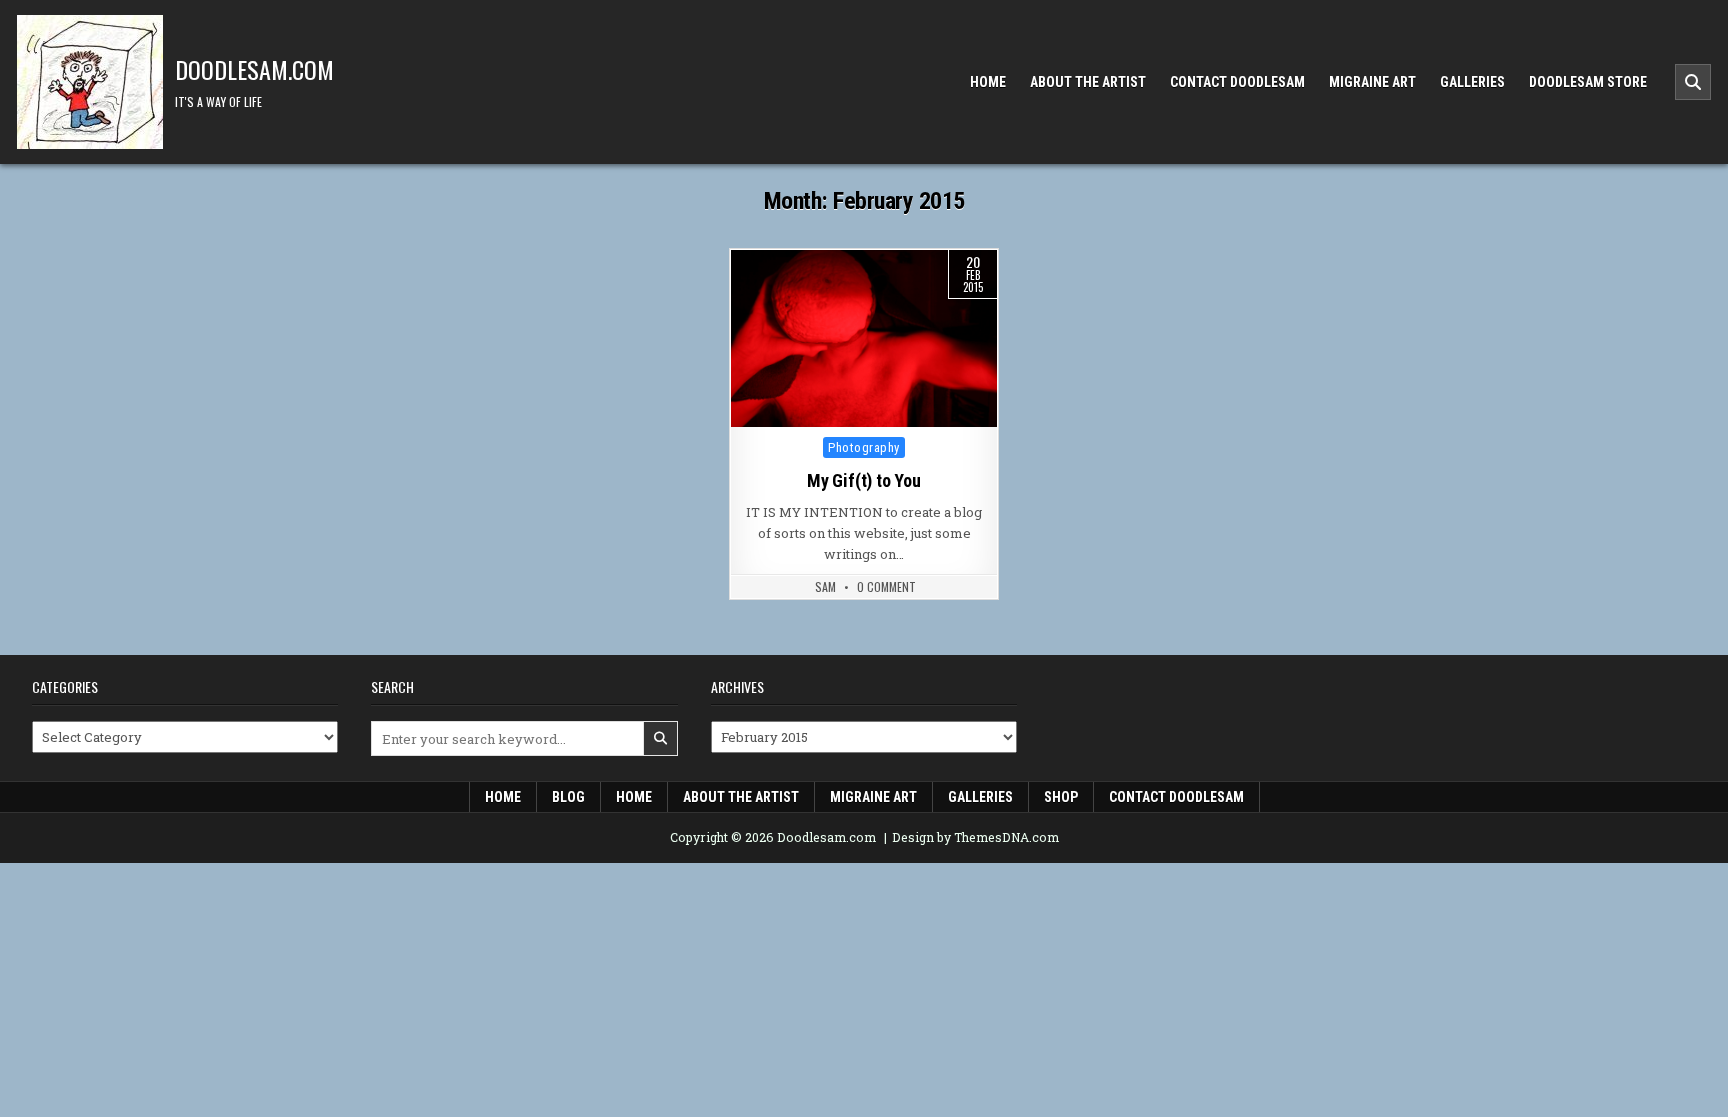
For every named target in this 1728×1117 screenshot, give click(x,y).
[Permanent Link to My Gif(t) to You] (864, 338)
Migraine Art (1372, 82)
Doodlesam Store (1588, 82)
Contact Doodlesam (1237, 82)
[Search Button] (1693, 82)
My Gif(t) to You (864, 480)
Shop (1061, 797)
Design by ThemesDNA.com (975, 837)
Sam (825, 587)
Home (988, 82)
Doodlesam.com (254, 69)
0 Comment (886, 587)
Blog (568, 797)
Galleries (1472, 82)
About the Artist (1088, 82)
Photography (864, 447)
